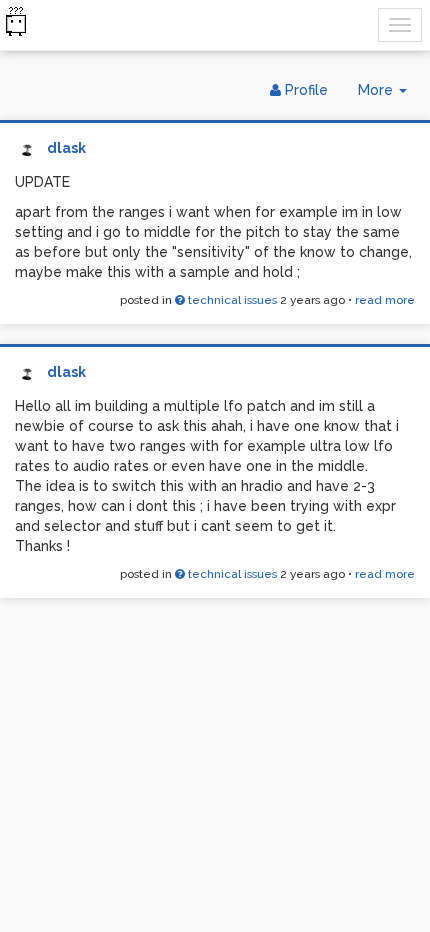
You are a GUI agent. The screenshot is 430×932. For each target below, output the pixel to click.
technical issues (231, 300)
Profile (304, 90)
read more (385, 300)
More (390, 95)
